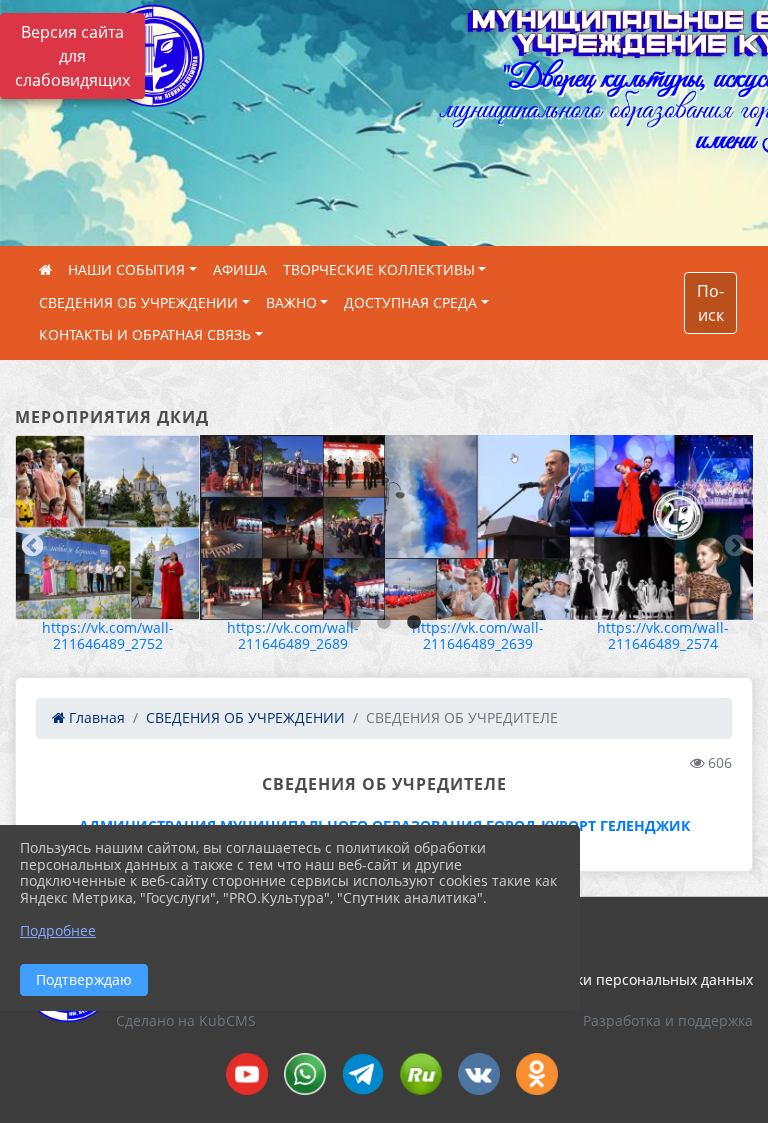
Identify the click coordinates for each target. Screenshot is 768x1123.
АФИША (240, 269)
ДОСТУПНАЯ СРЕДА (410, 302)
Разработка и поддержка (668, 1020)
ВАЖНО (291, 302)
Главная (95, 717)
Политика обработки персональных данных (601, 979)
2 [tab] (384, 623)
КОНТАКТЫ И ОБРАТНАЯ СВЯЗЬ (145, 334)
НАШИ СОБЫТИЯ (126, 269)
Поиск (710, 303)
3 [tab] (414, 623)
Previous (30, 544)
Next (733, 544)
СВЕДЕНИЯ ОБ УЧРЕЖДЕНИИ (138, 302)
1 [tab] (354, 623)
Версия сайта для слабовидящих (72, 56)
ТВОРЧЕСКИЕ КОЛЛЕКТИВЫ (379, 269)
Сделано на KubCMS (186, 1020)
